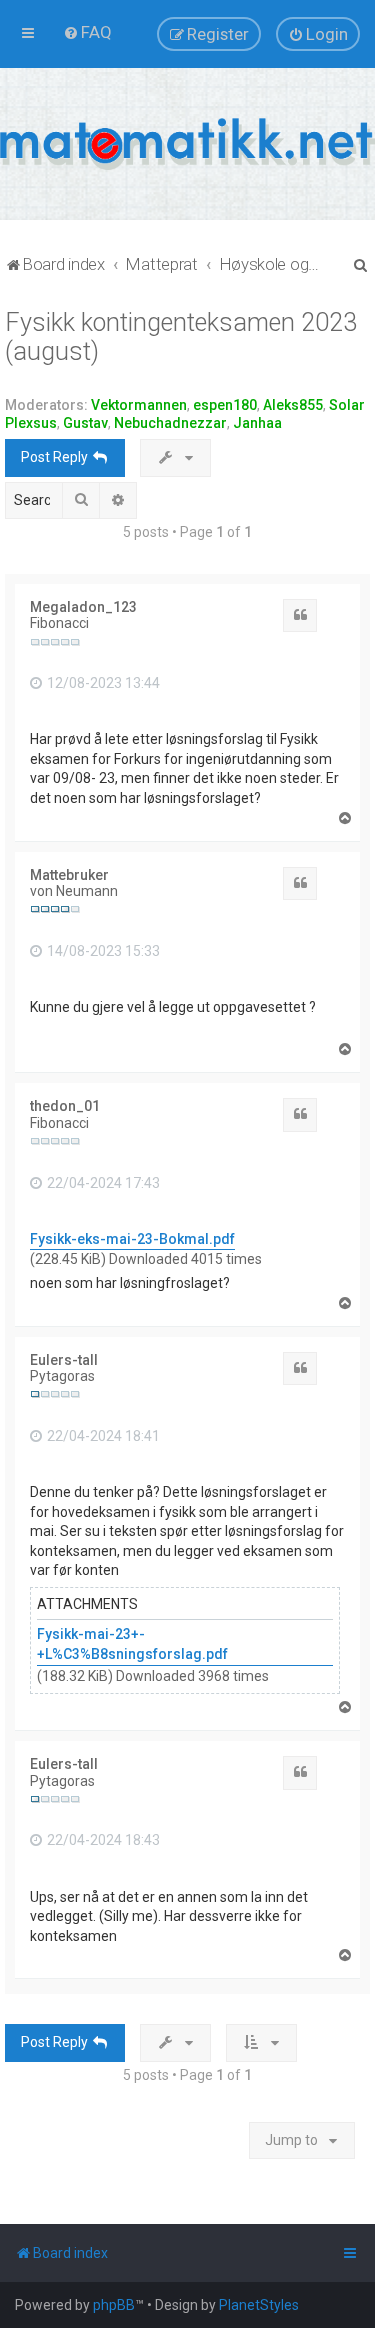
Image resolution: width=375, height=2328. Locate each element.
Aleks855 (293, 405)
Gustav (85, 423)
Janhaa (257, 423)
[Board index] (187, 144)
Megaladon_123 (83, 607)
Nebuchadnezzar (170, 423)
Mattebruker (69, 875)
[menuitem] (87, 32)
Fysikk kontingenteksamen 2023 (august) (181, 337)
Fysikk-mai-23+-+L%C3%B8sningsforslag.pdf (132, 1644)
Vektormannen (139, 405)
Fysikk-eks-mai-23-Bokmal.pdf (132, 1239)
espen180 (225, 405)
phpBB (114, 2305)
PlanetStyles (259, 2305)
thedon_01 (65, 1106)
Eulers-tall (64, 1360)
